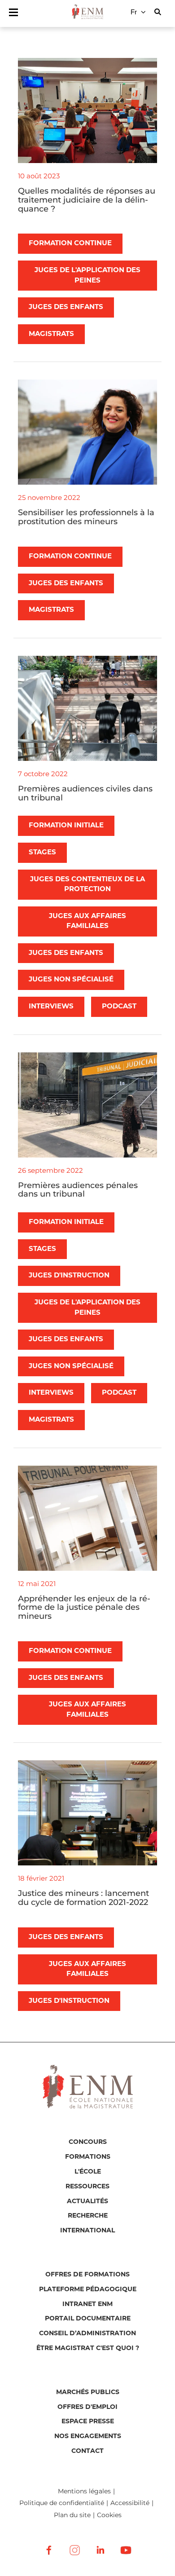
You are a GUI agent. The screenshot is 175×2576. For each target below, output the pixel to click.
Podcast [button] (119, 1006)
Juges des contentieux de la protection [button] (87, 884)
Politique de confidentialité (62, 2503)
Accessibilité (130, 2503)
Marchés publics (88, 2392)
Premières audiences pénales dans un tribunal (78, 1190)
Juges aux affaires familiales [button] (87, 921)
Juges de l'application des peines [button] (87, 275)
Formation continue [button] (70, 243)
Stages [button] (42, 852)
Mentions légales (84, 2491)
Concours (88, 2142)
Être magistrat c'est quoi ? (88, 2348)
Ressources (87, 2187)
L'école (88, 2172)
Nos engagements (88, 2436)
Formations (88, 2157)
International (87, 2231)
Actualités (87, 2201)
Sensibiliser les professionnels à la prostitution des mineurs (86, 517)
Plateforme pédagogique (88, 2289)
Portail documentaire (88, 2319)
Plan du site (72, 2515)
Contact (87, 2451)
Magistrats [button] (51, 334)
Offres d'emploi (87, 2407)
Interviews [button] (51, 1006)
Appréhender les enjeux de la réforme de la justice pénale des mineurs (84, 1608)
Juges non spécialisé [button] (71, 979)
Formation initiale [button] (66, 825)
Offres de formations (87, 2275)
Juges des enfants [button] (66, 307)
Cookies (109, 2515)
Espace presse (88, 2421)
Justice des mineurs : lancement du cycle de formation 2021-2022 (83, 1898)
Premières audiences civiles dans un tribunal (85, 793)
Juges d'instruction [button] (69, 1275)
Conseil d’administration (87, 2333)
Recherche (88, 2216)
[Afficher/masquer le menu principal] (13, 12)
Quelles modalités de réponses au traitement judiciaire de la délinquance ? (87, 200)
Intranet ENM (87, 2304)
